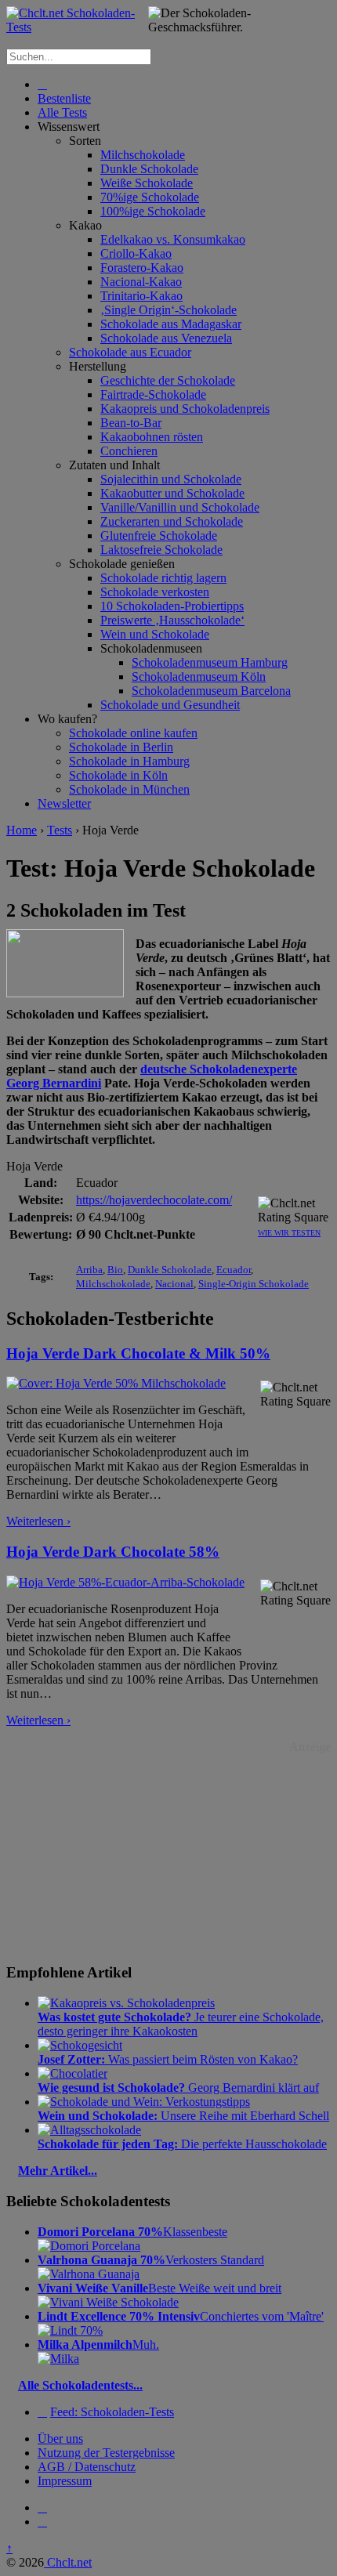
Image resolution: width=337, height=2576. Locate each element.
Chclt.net (68, 2562)
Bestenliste (64, 98)
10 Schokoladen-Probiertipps (172, 606)
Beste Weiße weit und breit (159, 2288)
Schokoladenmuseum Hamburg (210, 662)
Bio (115, 1270)
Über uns (60, 2439)
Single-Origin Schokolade (254, 1284)
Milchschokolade (143, 155)
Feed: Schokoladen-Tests (112, 2412)
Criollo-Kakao (136, 253)
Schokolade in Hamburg (129, 761)
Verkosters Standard (151, 2260)
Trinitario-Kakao (141, 296)
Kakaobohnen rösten (152, 437)
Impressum (65, 2481)
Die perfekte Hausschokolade (182, 2144)
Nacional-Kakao (141, 282)
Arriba (89, 1270)
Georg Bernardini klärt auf (178, 2088)
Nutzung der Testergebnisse (106, 2453)
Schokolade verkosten (155, 592)
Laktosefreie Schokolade (161, 550)
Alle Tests (62, 112)
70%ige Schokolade (150, 197)
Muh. (98, 2344)
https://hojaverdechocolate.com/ (154, 1200)
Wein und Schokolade (155, 634)
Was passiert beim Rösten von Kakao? (168, 2059)
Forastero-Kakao (142, 268)
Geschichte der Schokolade (168, 380)
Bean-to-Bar (131, 423)
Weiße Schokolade (147, 183)
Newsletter (64, 803)
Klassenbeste (132, 2232)
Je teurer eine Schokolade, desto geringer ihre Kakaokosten (181, 2024)
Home (22, 830)
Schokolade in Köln (118, 775)
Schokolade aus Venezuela (166, 338)
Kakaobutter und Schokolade (172, 493)
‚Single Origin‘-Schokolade (168, 310)
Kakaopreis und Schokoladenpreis (185, 409)
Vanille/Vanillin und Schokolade (180, 507)
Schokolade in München (129, 789)
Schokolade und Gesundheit (170, 705)
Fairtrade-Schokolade (153, 394)
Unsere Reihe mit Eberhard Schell (183, 2116)
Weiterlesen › (38, 1521)
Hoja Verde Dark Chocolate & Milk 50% (138, 1353)
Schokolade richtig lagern (163, 578)
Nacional (174, 1284)
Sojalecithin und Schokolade (171, 479)
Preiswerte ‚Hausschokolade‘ (172, 620)
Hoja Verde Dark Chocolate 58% (113, 1552)
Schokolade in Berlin (121, 747)
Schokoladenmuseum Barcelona (211, 691)
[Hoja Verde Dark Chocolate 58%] (125, 1582)
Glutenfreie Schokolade (159, 535)
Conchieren (129, 451)
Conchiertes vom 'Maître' (181, 2316)
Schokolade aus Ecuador (130, 352)
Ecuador (234, 1270)
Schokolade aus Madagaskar (171, 324)
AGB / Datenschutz (87, 2467)
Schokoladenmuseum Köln (199, 677)
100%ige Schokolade (153, 211)
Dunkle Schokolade (149, 169)
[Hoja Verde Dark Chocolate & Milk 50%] (116, 1383)
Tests (60, 830)
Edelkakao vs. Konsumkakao (173, 239)
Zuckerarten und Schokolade (172, 521)
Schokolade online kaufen (133, 733)
